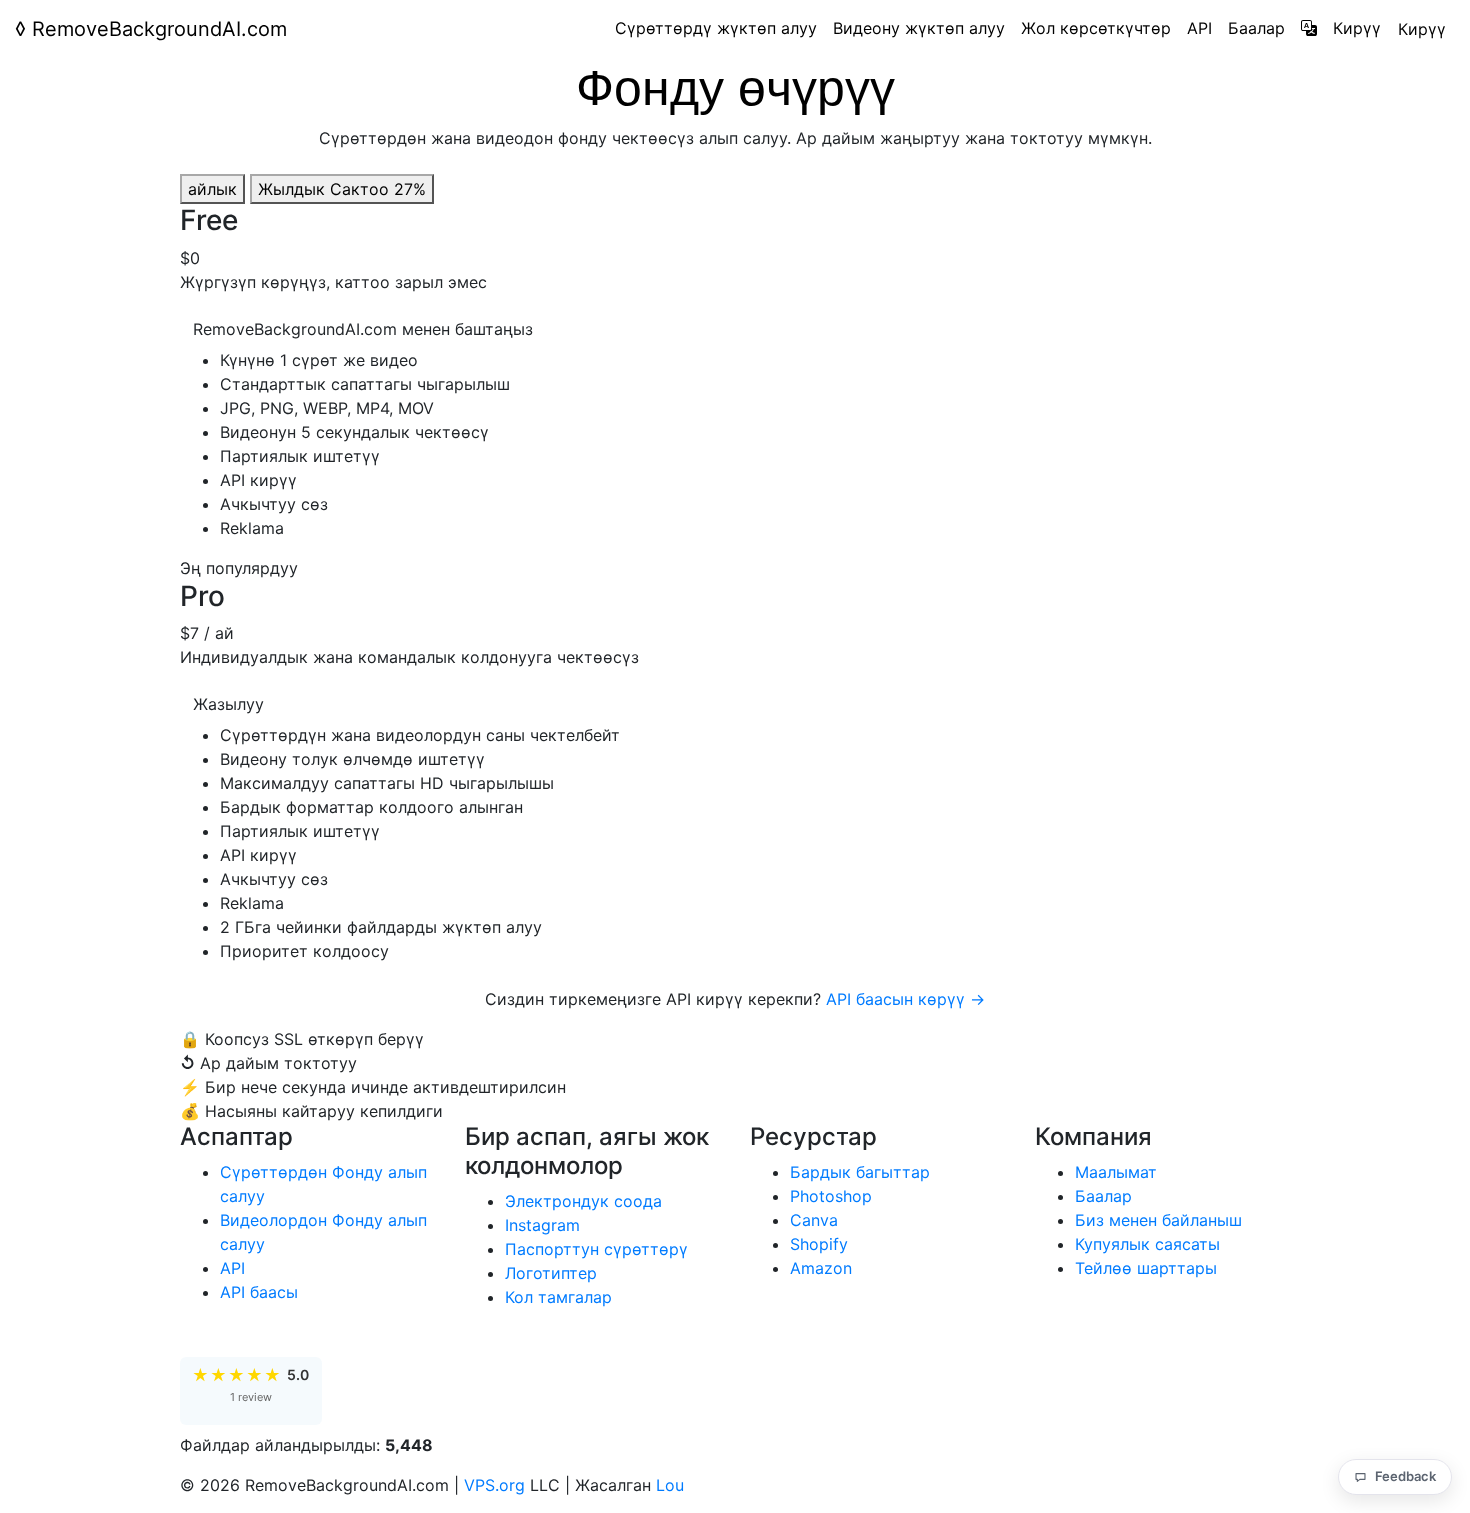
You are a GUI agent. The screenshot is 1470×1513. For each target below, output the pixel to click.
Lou (670, 1485)
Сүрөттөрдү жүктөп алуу (716, 28)
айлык (212, 189)
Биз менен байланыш (1158, 1220)
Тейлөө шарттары (1146, 1268)
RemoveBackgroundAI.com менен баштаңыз (363, 329)
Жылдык (342, 189)
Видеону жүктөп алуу (919, 28)
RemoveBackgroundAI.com (151, 29)
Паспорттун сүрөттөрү (596, 1249)
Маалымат (1116, 1172)
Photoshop (831, 1196)
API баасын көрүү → (905, 999)
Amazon (821, 1268)
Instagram (542, 1225)
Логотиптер (551, 1273)
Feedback (1405, 1476)
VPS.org (494, 1485)
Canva (814, 1220)
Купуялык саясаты (1147, 1244)
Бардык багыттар (860, 1172)
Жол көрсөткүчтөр (1096, 28)
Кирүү (1357, 28)
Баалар (1256, 28)
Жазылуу (228, 704)
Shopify (819, 1244)
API (1199, 28)
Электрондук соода (583, 1201)
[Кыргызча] (1309, 28)
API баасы (259, 1292)
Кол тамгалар (558, 1297)
